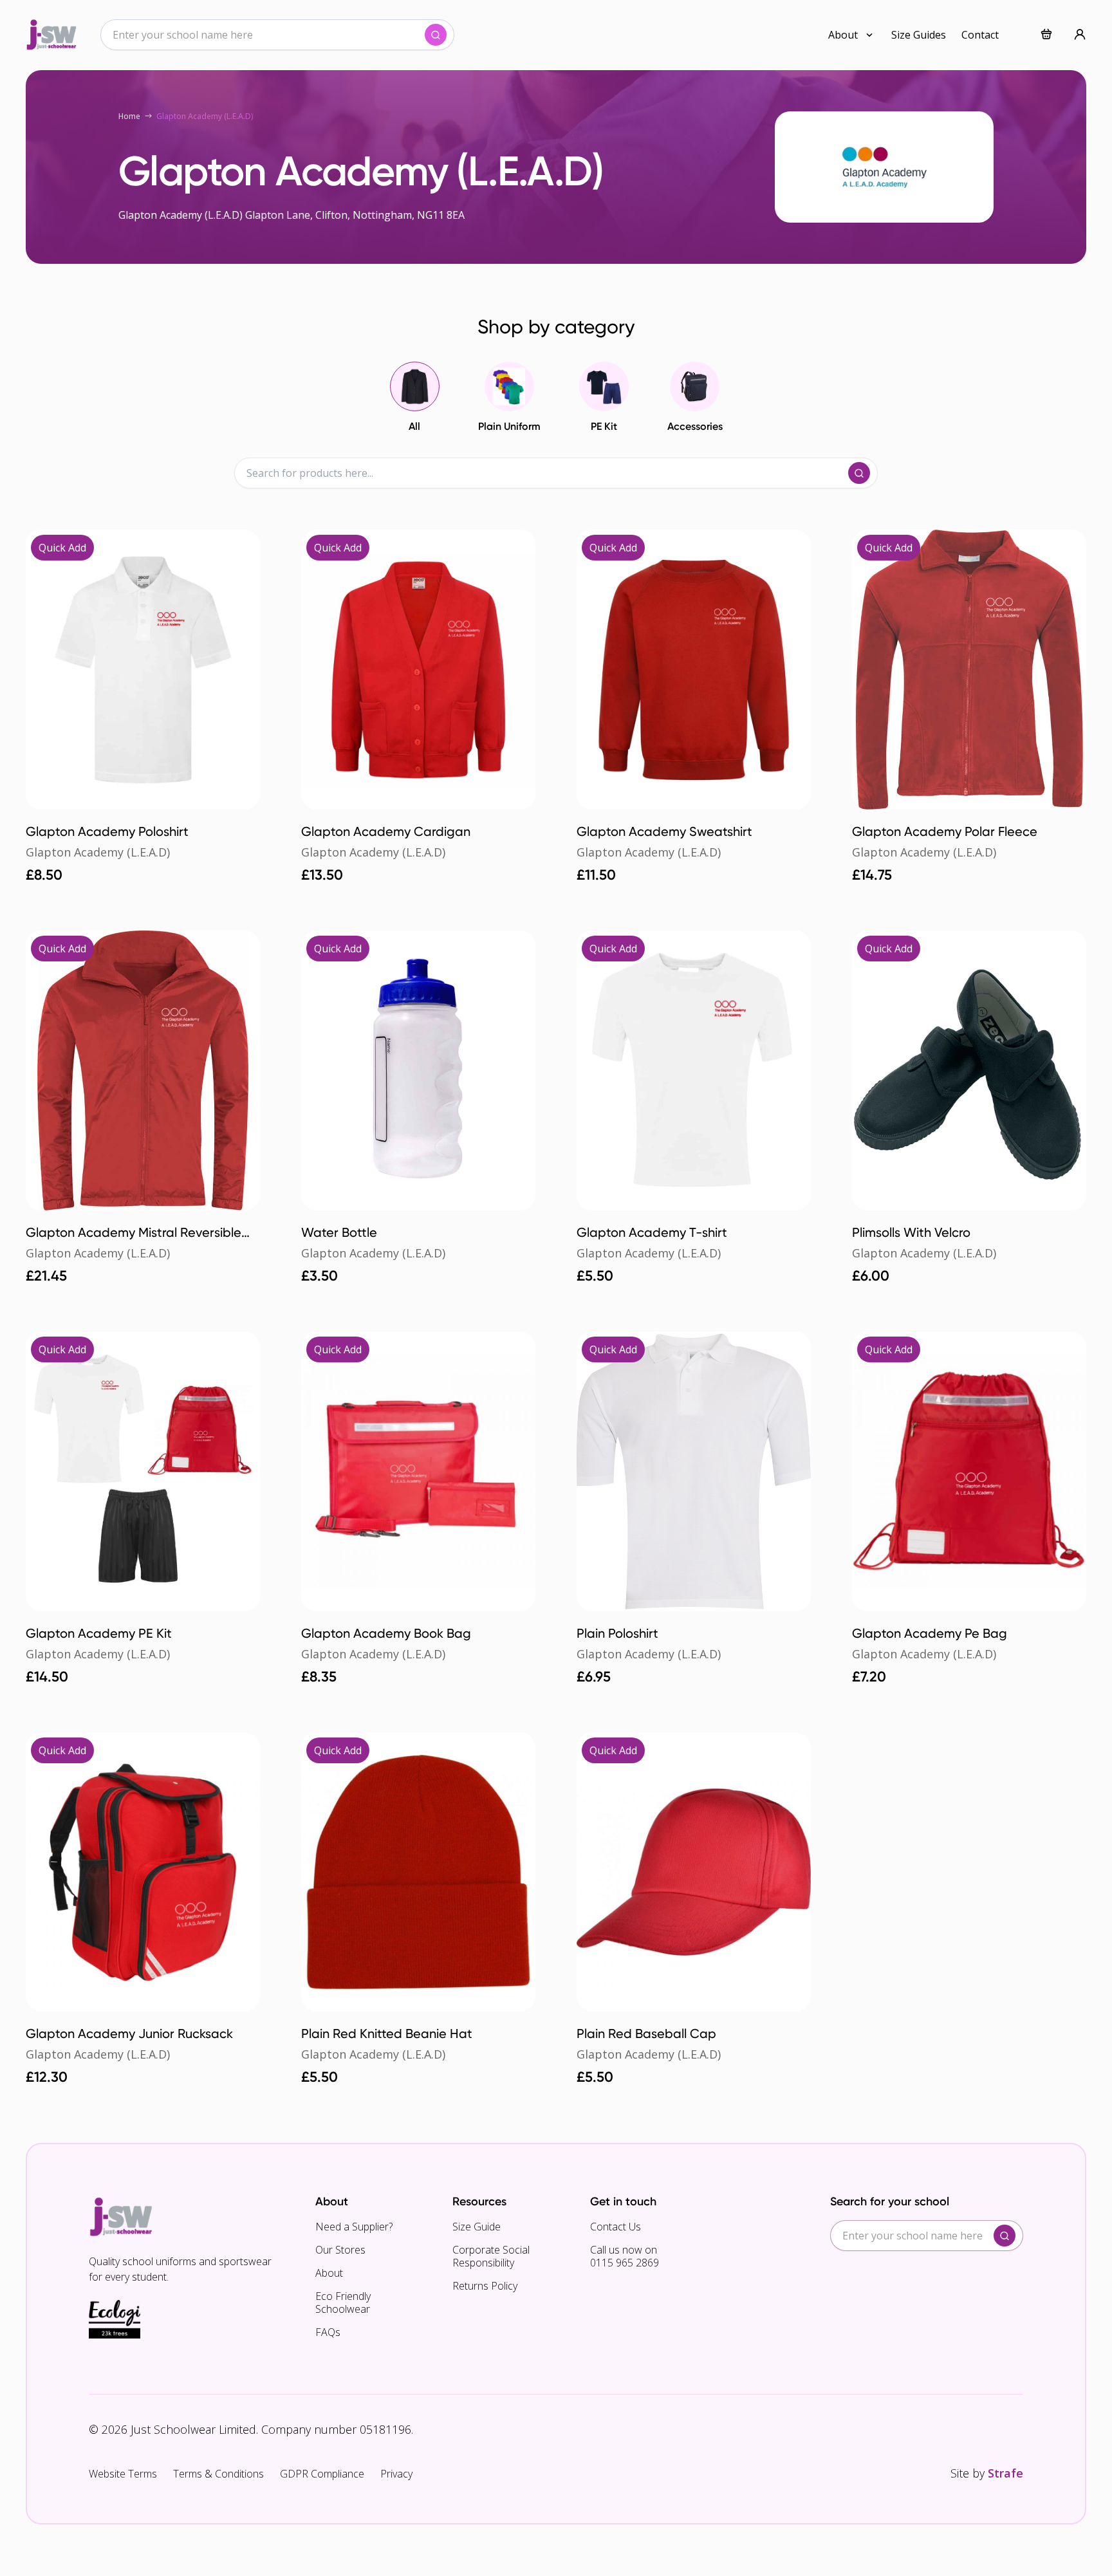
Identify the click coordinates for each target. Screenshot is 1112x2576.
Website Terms (123, 2474)
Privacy (396, 2474)
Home (129, 116)
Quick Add (62, 548)
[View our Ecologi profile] (115, 2319)
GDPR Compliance (322, 2474)
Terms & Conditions (218, 2474)
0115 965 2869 (625, 2263)
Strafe (1005, 2473)
